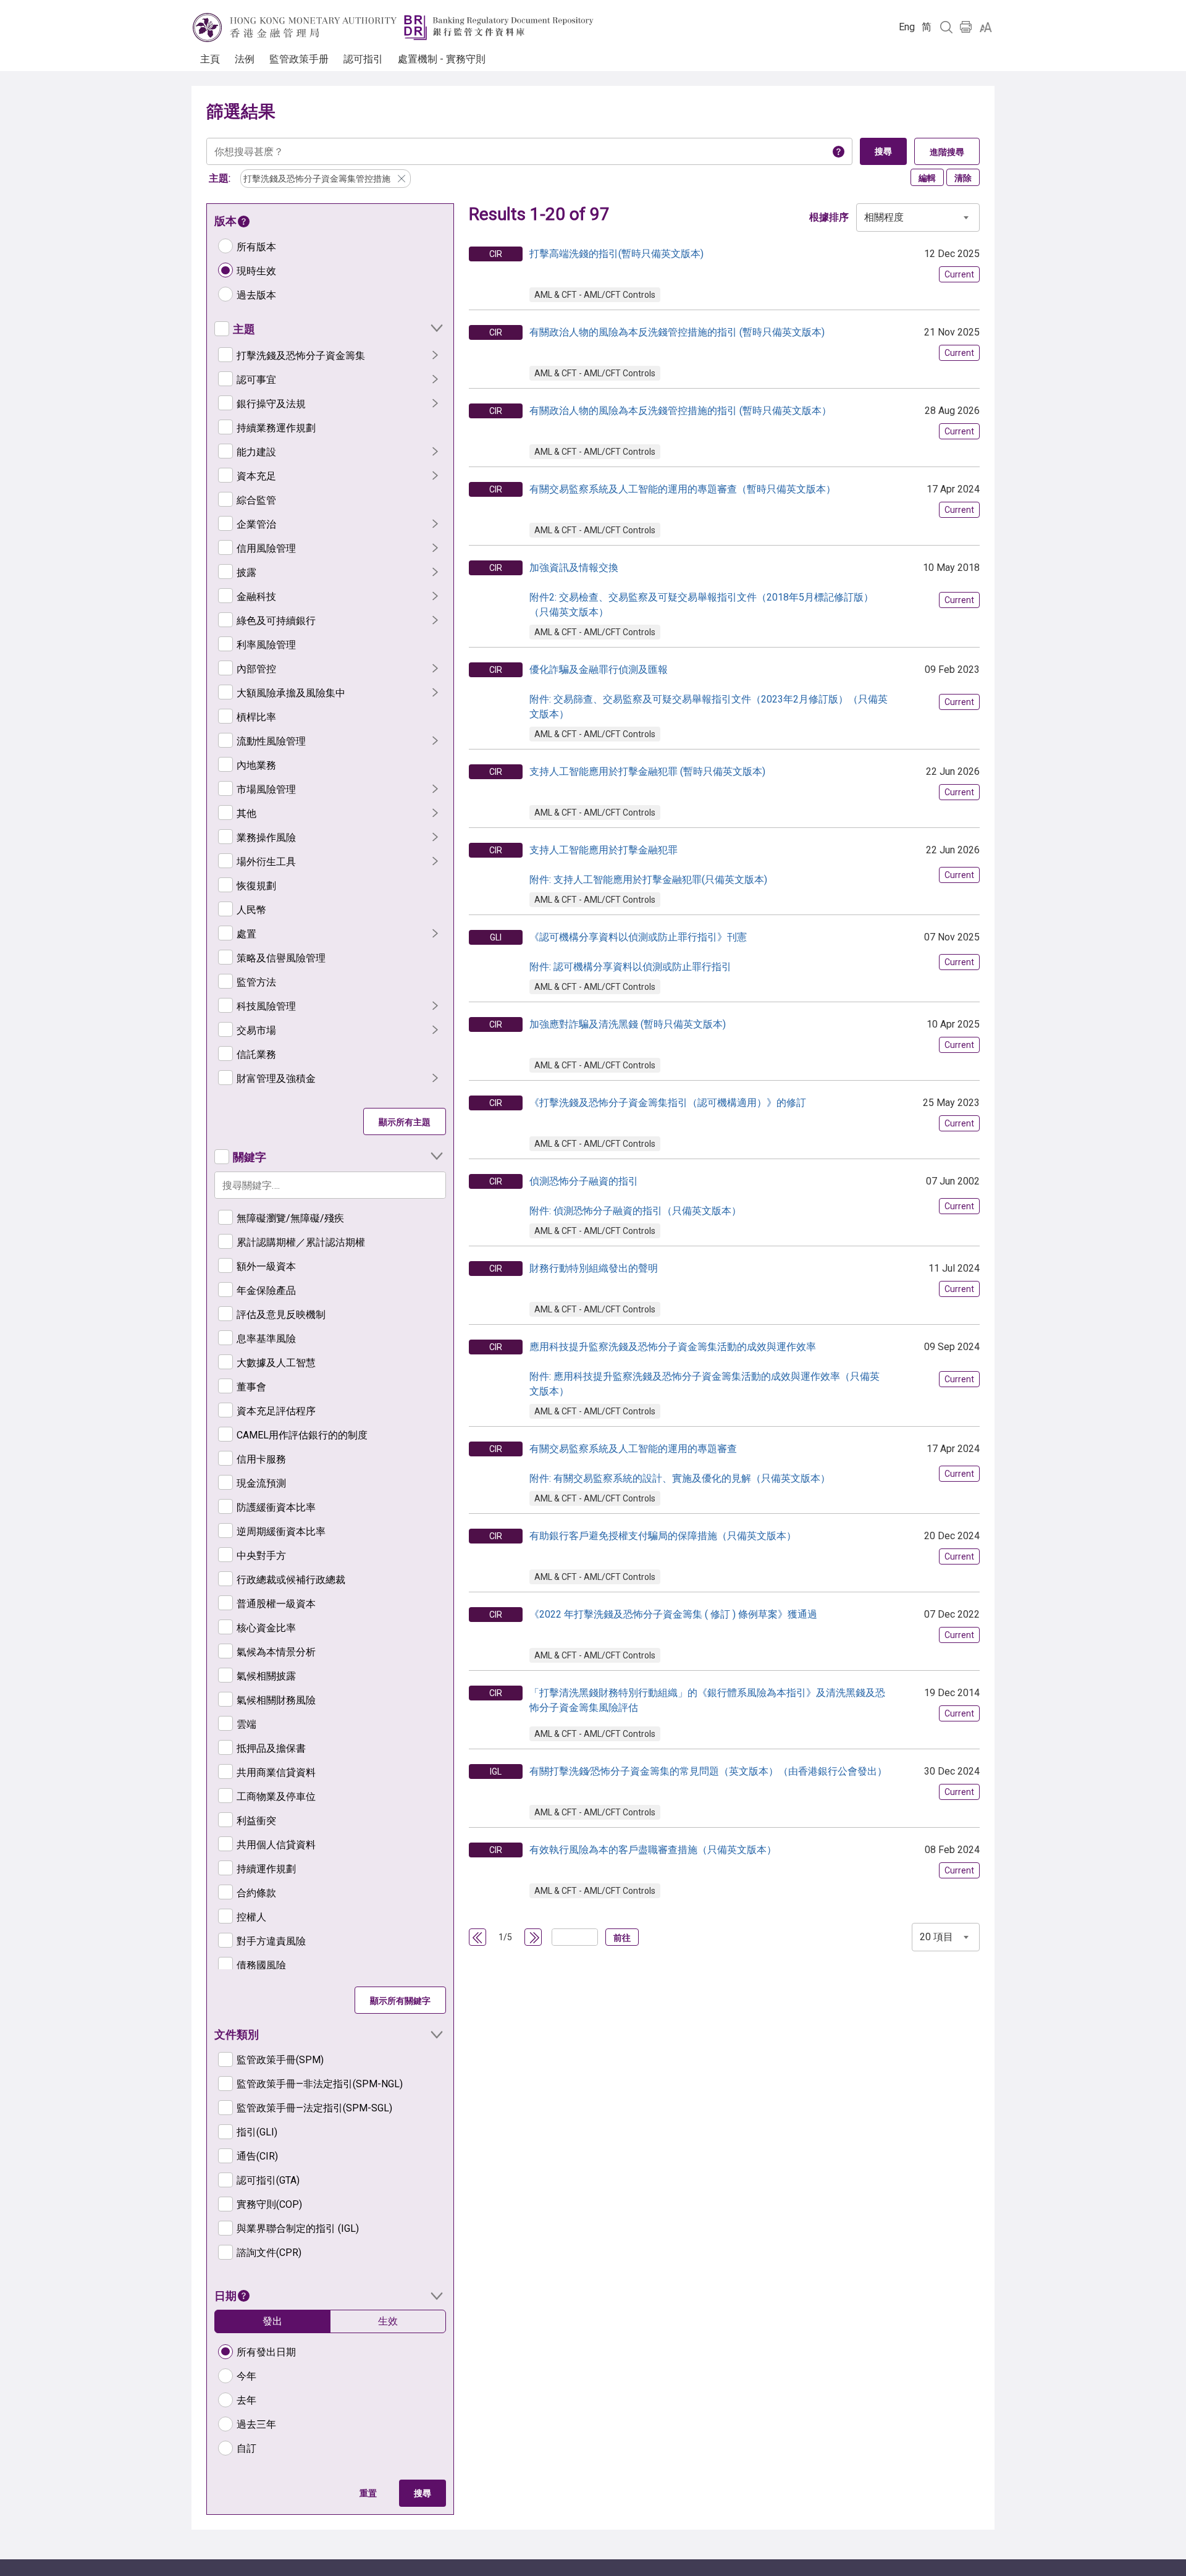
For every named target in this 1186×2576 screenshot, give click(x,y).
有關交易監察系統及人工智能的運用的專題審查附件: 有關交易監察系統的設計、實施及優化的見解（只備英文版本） (680, 1463)
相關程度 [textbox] (884, 217)
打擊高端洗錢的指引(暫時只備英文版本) (616, 254)
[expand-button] (436, 328)
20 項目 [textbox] (936, 1937)
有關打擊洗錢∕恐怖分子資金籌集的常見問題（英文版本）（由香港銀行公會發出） (708, 1771)
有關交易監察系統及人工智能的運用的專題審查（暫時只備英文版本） (683, 489)
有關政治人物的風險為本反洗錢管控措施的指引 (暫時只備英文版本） (680, 411)
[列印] (966, 27)
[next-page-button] (534, 1938)
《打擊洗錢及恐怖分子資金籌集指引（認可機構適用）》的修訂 (668, 1103)
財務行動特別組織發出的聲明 (594, 1268)
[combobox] (918, 217)
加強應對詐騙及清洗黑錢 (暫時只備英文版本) (628, 1024)
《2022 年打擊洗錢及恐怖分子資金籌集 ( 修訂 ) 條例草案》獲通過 (673, 1614)
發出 (272, 2321)
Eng (907, 27)
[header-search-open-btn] (946, 27)
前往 (622, 1938)
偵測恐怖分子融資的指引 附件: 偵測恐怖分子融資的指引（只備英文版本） (635, 1196)
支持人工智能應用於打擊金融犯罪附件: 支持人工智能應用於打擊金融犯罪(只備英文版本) (648, 865)
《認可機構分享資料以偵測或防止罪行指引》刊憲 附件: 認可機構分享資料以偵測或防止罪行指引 (638, 952)
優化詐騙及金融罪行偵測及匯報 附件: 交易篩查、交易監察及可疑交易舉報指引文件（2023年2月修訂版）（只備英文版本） (709, 692)
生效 (388, 2321)
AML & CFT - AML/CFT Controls (595, 295)
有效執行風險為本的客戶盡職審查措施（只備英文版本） (653, 1850)
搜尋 (423, 2493)
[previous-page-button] (478, 1938)
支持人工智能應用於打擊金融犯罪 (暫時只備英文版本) (647, 771)
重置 (368, 2493)
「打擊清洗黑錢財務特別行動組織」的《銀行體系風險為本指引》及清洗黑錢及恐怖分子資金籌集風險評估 (707, 1700)
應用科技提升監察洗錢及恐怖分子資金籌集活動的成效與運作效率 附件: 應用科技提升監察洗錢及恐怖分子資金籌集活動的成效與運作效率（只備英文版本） (704, 1369)
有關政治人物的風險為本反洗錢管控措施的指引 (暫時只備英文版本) (677, 332)
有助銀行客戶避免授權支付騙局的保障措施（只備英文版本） (663, 1536)
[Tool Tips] (839, 151)
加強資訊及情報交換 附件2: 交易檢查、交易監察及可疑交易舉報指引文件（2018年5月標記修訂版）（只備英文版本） (701, 590)
